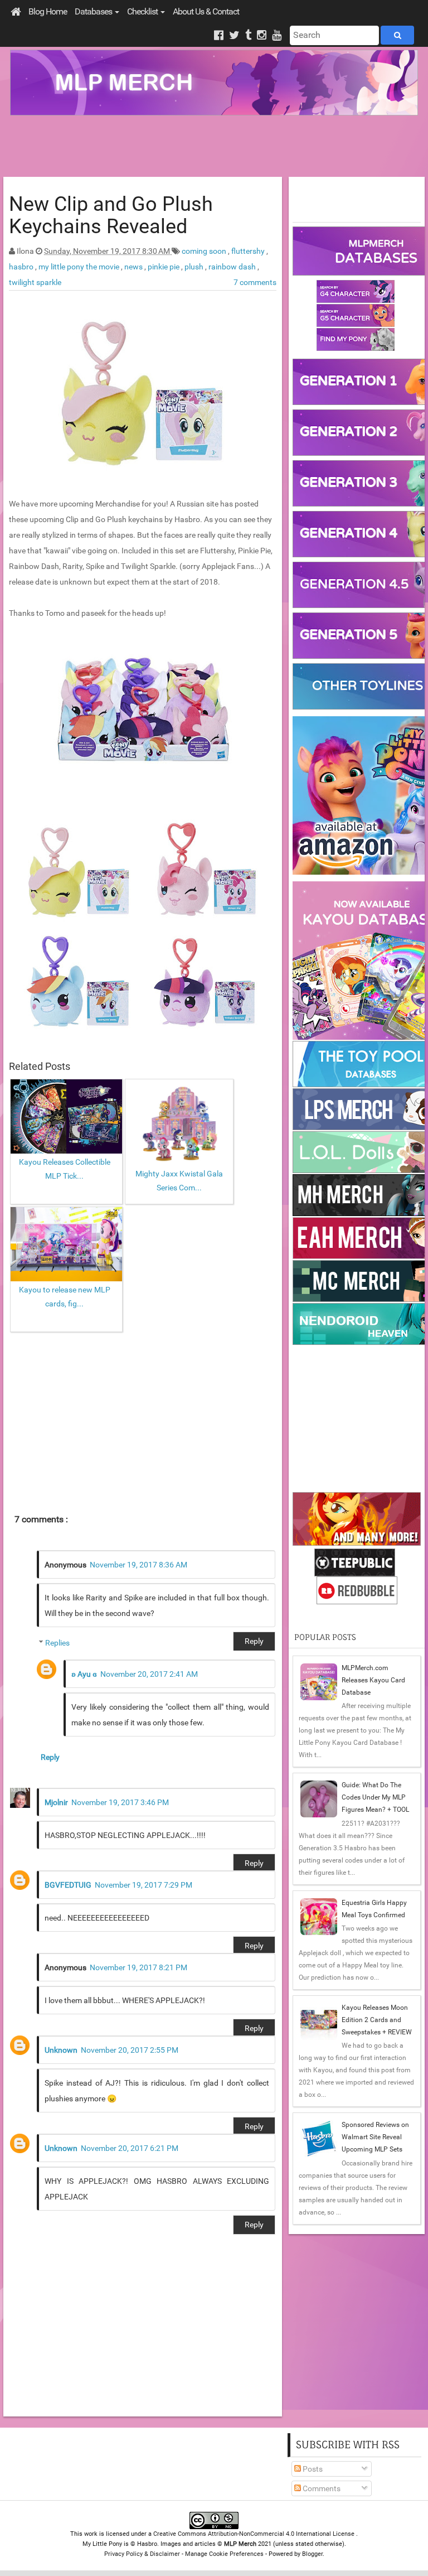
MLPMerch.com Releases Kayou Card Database (373, 1680)
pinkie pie (164, 267)
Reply (254, 1641)
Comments (321, 2488)
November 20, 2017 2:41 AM (149, 1674)
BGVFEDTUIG (68, 1885)
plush (195, 267)
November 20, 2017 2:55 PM (130, 2050)
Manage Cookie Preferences (224, 2554)
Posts (312, 2469)
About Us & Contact (206, 11)
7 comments (255, 282)
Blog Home (48, 11)
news (134, 267)
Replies (57, 1643)
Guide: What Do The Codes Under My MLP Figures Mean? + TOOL (375, 1797)
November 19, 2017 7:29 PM (144, 1885)
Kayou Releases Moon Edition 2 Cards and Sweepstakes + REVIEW (377, 2020)
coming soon (205, 251)
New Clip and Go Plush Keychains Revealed (111, 215)
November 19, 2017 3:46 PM (120, 1802)
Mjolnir (56, 1802)
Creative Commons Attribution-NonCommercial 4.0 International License (255, 2534)
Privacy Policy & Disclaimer (142, 2554)
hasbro (22, 267)
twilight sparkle (35, 282)
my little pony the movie (80, 267)
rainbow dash (233, 267)
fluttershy (249, 251)
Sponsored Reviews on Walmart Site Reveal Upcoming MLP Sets (375, 2137)
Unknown (61, 2050)
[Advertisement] (214, 146)
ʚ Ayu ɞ (84, 1674)
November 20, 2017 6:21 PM (130, 2148)
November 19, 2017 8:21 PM (138, 1967)
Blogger (312, 2554)
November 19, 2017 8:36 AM (138, 1565)
